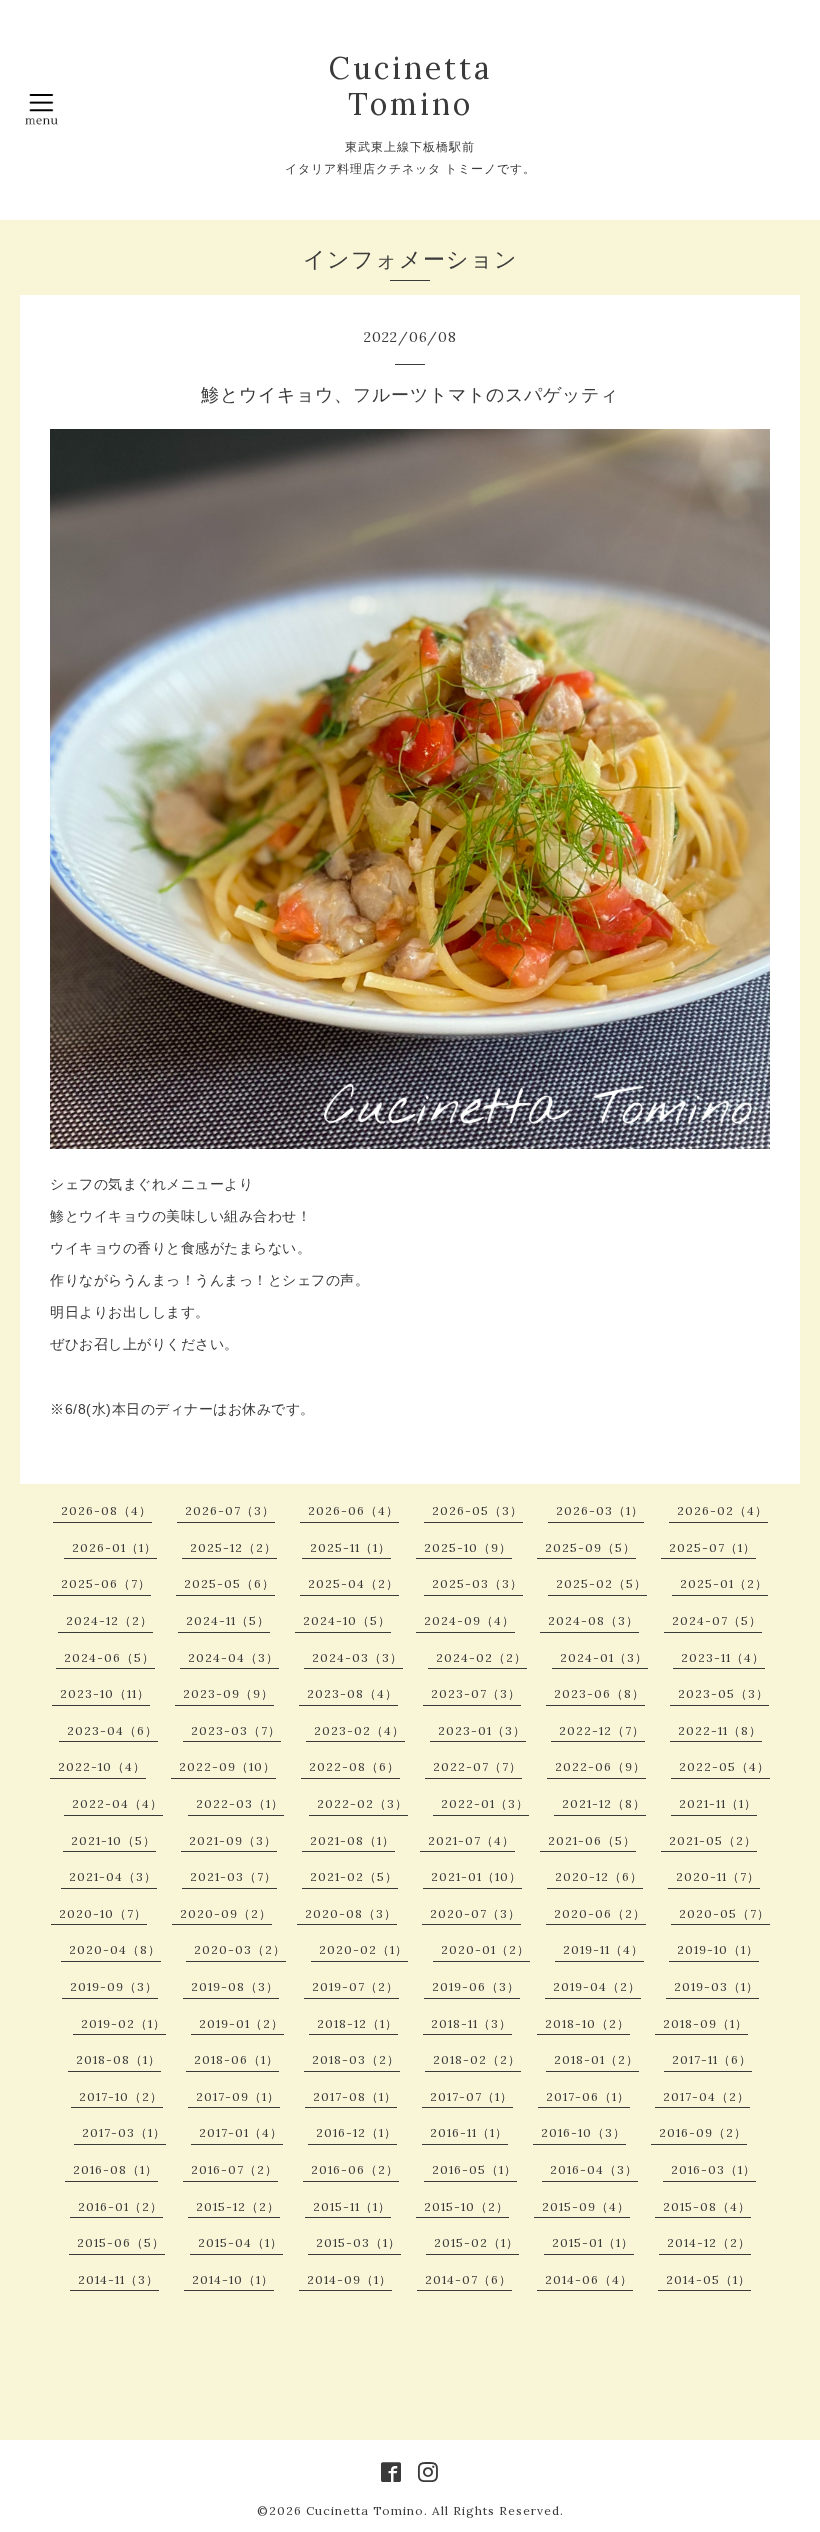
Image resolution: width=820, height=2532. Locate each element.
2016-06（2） (355, 2169)
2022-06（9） (600, 1766)
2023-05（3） (723, 1693)
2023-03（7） (236, 1730)
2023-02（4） (359, 1730)
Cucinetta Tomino (410, 86)
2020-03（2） (240, 1949)
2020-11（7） (718, 1876)
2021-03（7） (233, 1876)
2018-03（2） (356, 2059)
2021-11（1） (718, 1803)
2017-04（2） (706, 2096)
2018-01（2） (596, 2059)
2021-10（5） (113, 1840)
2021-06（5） (592, 1840)
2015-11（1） (352, 2206)
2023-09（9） (228, 1693)
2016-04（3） (594, 2169)
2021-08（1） (352, 1840)
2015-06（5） (121, 2242)
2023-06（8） (599, 1693)
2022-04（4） (117, 1803)
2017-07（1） (471, 2096)
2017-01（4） (241, 2132)
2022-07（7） (477, 1766)
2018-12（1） (357, 2023)
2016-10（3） (583, 2132)
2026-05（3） (477, 1510)
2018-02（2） (477, 2059)
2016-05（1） (474, 2169)
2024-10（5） (347, 1620)
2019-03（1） (716, 1986)
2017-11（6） (712, 2059)
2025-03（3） (477, 1583)
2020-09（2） (226, 1913)
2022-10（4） (102, 1766)
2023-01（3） (482, 1730)
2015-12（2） (238, 2206)
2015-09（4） (586, 2206)
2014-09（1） (349, 2279)
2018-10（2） (587, 2023)
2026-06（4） (353, 1510)
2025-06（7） (106, 1583)
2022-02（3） (362, 1803)
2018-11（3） (471, 2023)
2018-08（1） (118, 2059)
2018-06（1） (236, 2059)
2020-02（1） (363, 1949)
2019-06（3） (476, 1986)
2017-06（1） (588, 2096)
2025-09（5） (590, 1547)
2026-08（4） (106, 1510)
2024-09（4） (469, 1620)
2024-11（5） (228, 1620)
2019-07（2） (355, 1986)
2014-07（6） (468, 2279)
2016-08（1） (115, 2169)
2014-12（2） (709, 2242)
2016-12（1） (356, 2132)
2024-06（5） (109, 1657)
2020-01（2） (485, 1949)
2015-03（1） (358, 2242)
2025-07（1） (712, 1547)
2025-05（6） (229, 1583)
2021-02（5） (354, 1876)
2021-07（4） (471, 1840)
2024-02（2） (481, 1657)
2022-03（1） (240, 1803)
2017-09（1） (238, 2096)
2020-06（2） (600, 1913)
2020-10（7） (103, 1913)
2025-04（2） (353, 1583)
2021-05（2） (713, 1840)
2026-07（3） (230, 1510)
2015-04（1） (240, 2242)
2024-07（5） (717, 1620)
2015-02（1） (476, 2242)
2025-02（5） (601, 1583)
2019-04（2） (597, 1986)
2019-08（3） (235, 1986)
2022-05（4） (724, 1766)
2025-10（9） (468, 1547)
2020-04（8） (115, 1949)
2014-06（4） (589, 2279)
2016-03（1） (713, 2169)
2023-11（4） (723, 1657)
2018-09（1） (705, 2023)
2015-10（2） (466, 2206)
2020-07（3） (475, 1913)
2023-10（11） (105, 1693)
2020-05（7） (724, 1913)
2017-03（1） (124, 2132)
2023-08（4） (352, 1693)
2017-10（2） (121, 2096)
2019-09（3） (114, 1986)
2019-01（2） (241, 2023)
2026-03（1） (600, 1510)
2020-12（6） (599, 1876)
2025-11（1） (350, 1547)
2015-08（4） (707, 2206)
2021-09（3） (233, 1840)
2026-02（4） (722, 1510)
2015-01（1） (593, 2242)
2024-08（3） (593, 1620)
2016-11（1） (469, 2132)
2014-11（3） (118, 2279)
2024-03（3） (357, 1657)
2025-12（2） (233, 1547)
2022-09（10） (227, 1766)
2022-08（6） (354, 1766)
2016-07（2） (234, 2169)
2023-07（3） (476, 1693)
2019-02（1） (123, 2023)
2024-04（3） (233, 1657)
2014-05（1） (708, 2279)
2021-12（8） (604, 1803)
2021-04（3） (113, 1876)
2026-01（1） (114, 1547)
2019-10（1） (718, 1949)
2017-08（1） (355, 2096)
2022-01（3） (485, 1803)
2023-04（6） (112, 1730)
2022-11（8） (720, 1730)
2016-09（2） (703, 2132)
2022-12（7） (602, 1730)
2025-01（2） (724, 1583)
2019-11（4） (603, 1949)
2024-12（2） (109, 1620)
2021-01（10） (476, 1876)
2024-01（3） (604, 1657)
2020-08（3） (351, 1913)
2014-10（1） (233, 2279)
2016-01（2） (120, 2206)
